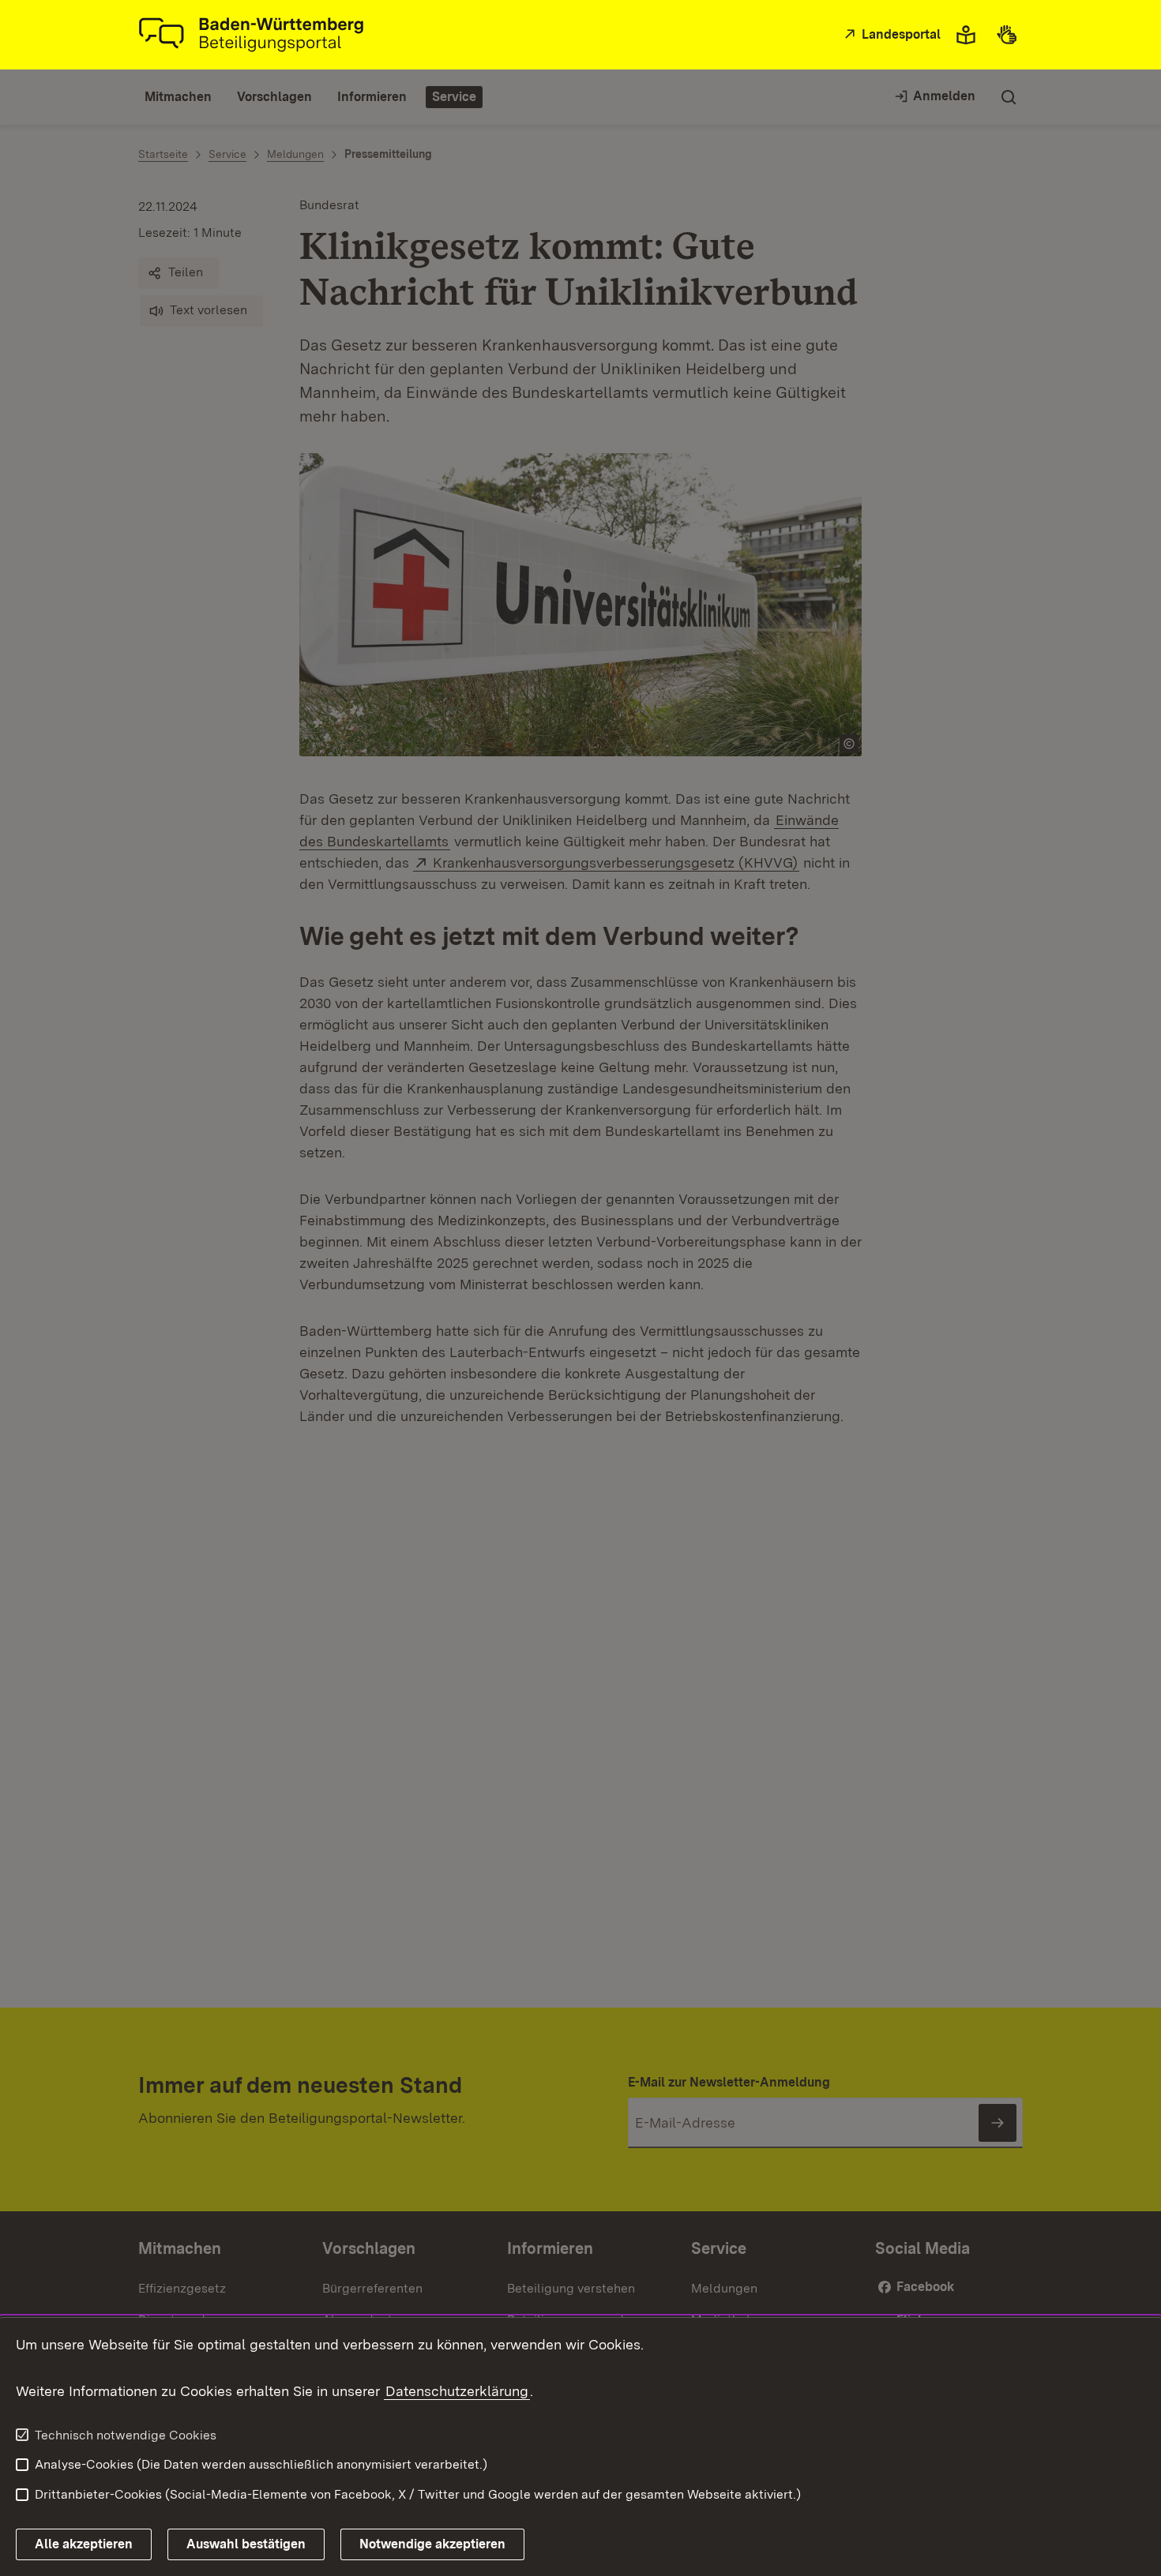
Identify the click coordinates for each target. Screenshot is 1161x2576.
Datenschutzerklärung (457, 2391)
